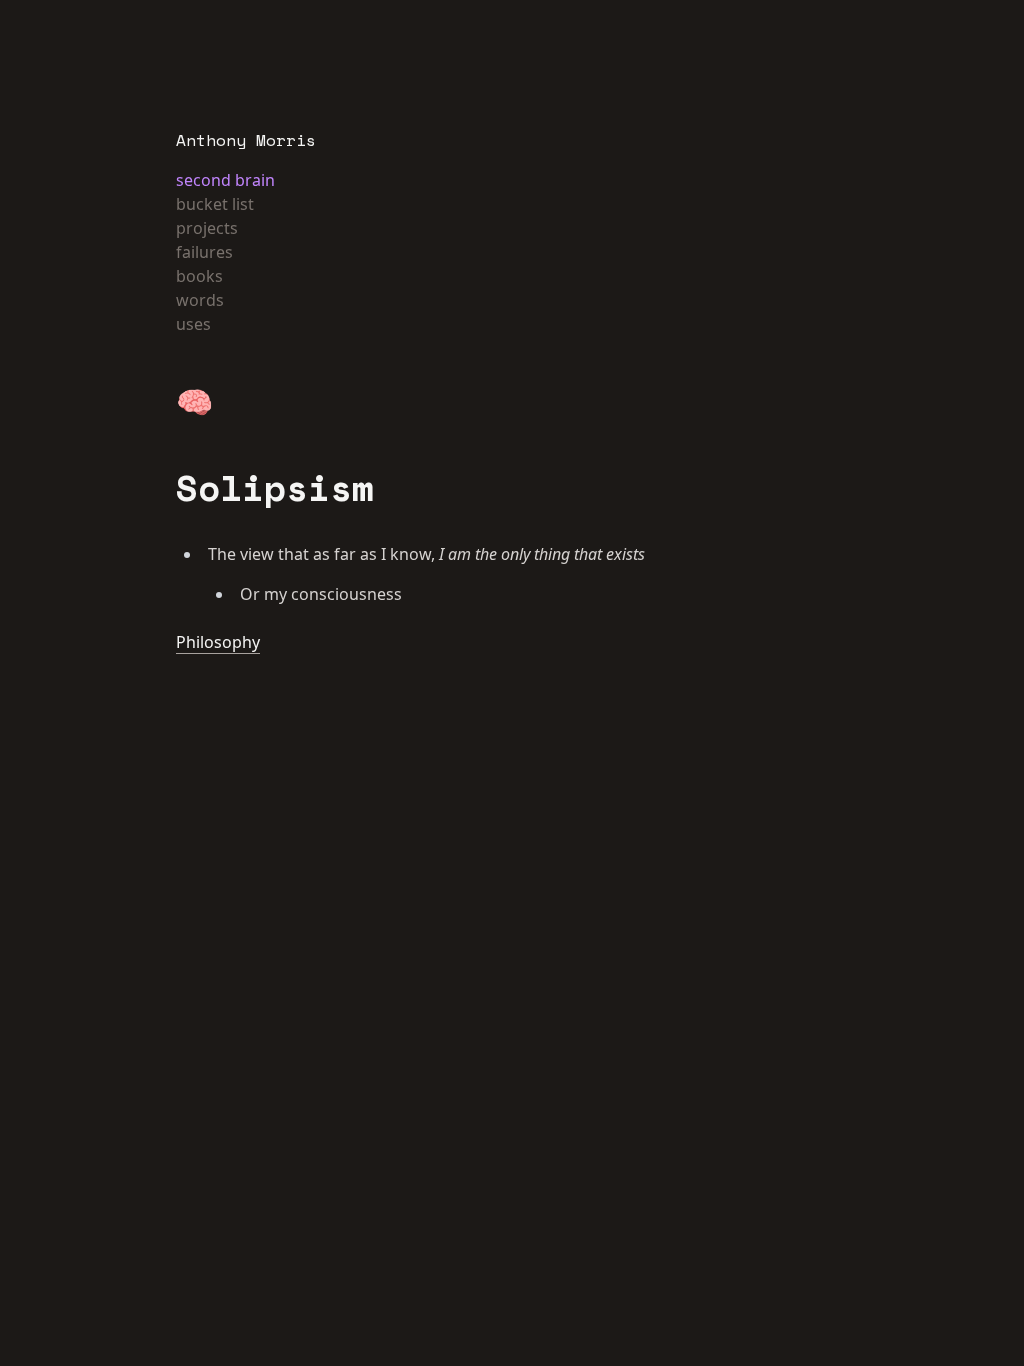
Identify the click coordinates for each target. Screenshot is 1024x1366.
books (199, 276)
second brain (225, 180)
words (200, 300)
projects (207, 228)
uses (193, 324)
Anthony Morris (246, 140)
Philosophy (218, 642)
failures (204, 252)
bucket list (215, 204)
